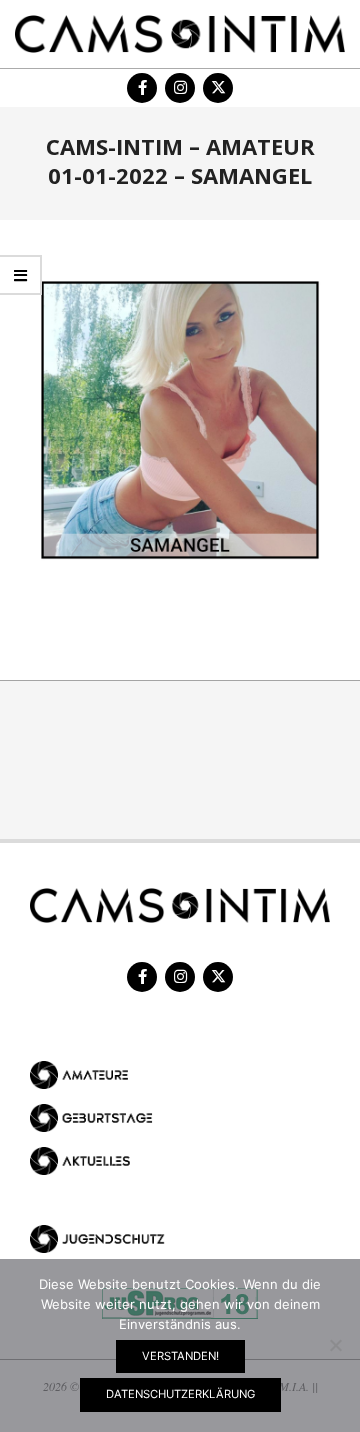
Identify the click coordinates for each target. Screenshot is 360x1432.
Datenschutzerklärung (180, 1394)
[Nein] (335, 1345)
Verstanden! (180, 1356)
